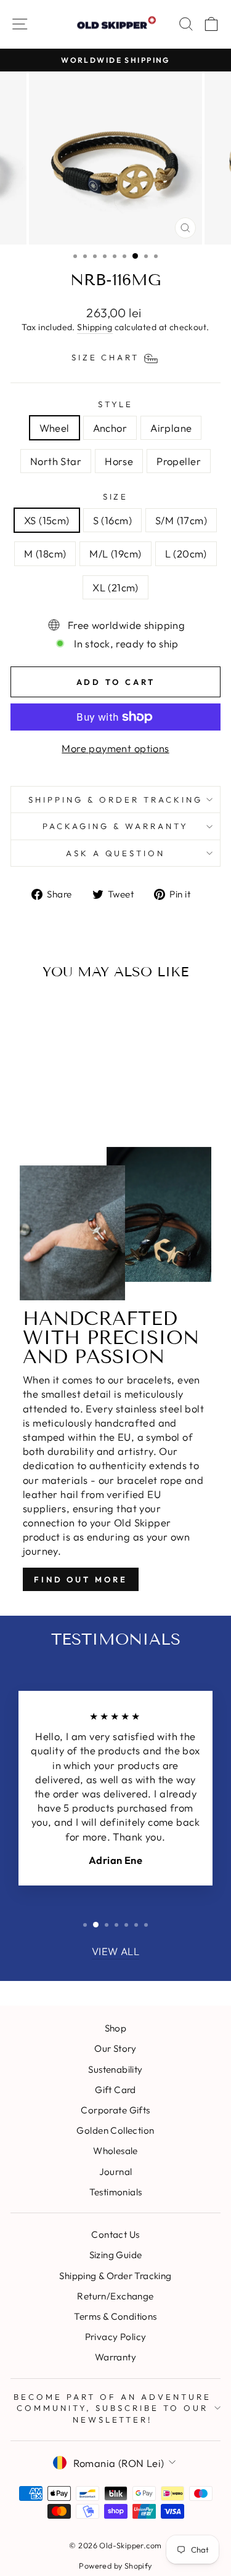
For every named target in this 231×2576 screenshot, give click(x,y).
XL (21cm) (115, 587)
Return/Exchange (115, 2296)
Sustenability (115, 2069)
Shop (116, 2028)
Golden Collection (115, 2130)
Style (116, 404)
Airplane (171, 428)
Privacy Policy (116, 2337)
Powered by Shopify (115, 2566)
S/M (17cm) (181, 520)
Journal (116, 2172)
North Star (56, 461)
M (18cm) (45, 553)
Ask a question (116, 853)
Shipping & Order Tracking (115, 800)
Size (116, 496)
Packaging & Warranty (115, 826)
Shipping (95, 327)
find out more (81, 1579)
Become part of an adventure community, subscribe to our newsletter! (112, 2408)
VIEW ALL (115, 1951)
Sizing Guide (116, 2255)
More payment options (115, 748)
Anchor (110, 428)
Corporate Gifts (115, 2110)
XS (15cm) (47, 520)
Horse (119, 461)
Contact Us (115, 2234)
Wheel (55, 428)
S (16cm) (112, 520)
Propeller (179, 461)
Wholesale (115, 2151)
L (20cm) (186, 553)
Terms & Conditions (115, 2316)
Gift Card (115, 2090)
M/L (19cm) (115, 553)
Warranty (115, 2357)
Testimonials (116, 2192)
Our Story (115, 2048)
